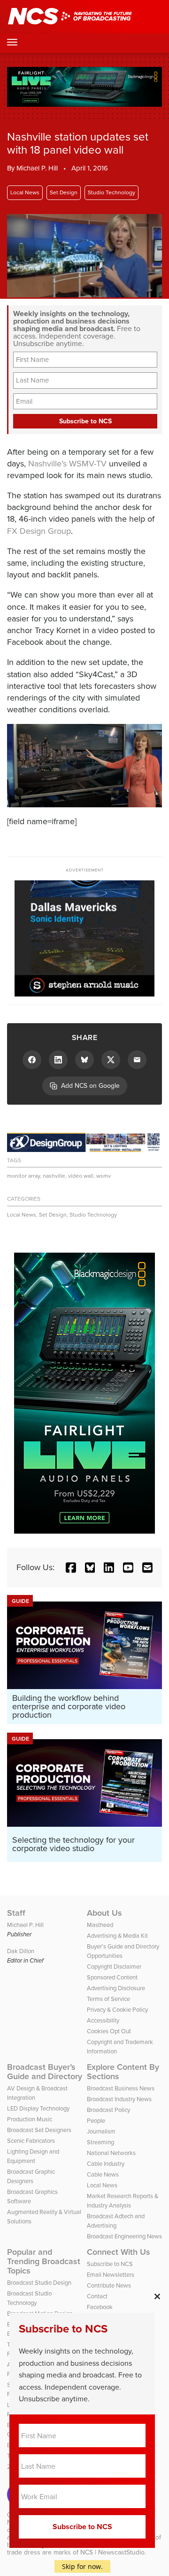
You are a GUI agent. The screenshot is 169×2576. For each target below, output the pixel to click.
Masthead (100, 1925)
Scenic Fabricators (31, 2141)
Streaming (100, 2142)
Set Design (64, 192)
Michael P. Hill (37, 168)
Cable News (103, 2174)
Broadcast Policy (108, 2110)
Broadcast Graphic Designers (31, 2176)
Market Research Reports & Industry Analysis (123, 2201)
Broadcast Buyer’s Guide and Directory (45, 2072)
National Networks (111, 2153)
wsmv (104, 1176)
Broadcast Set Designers (39, 2130)
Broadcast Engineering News (124, 2236)
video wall (81, 1176)
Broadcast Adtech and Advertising (116, 2221)
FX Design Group (39, 531)
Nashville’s (47, 464)
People (96, 2121)
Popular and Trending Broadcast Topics (44, 2261)
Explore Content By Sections (123, 2072)
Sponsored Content (112, 1977)
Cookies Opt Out (109, 2031)
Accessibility (103, 2020)
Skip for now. (82, 2566)
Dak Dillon (21, 1951)
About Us (104, 1913)
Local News (25, 192)
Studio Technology (111, 192)
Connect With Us (119, 2252)
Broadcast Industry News (119, 2099)
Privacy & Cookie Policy (117, 2010)
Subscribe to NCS (110, 2264)
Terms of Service (108, 1999)
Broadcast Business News (121, 2088)
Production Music (30, 2119)
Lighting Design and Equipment (33, 2156)
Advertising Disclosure (116, 1988)
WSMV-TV (88, 464)
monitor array (23, 1176)
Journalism (101, 2131)
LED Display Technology (38, 2108)
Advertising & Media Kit (117, 1936)
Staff (16, 1913)
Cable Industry (106, 2164)
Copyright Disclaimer (114, 1967)
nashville (54, 1176)
